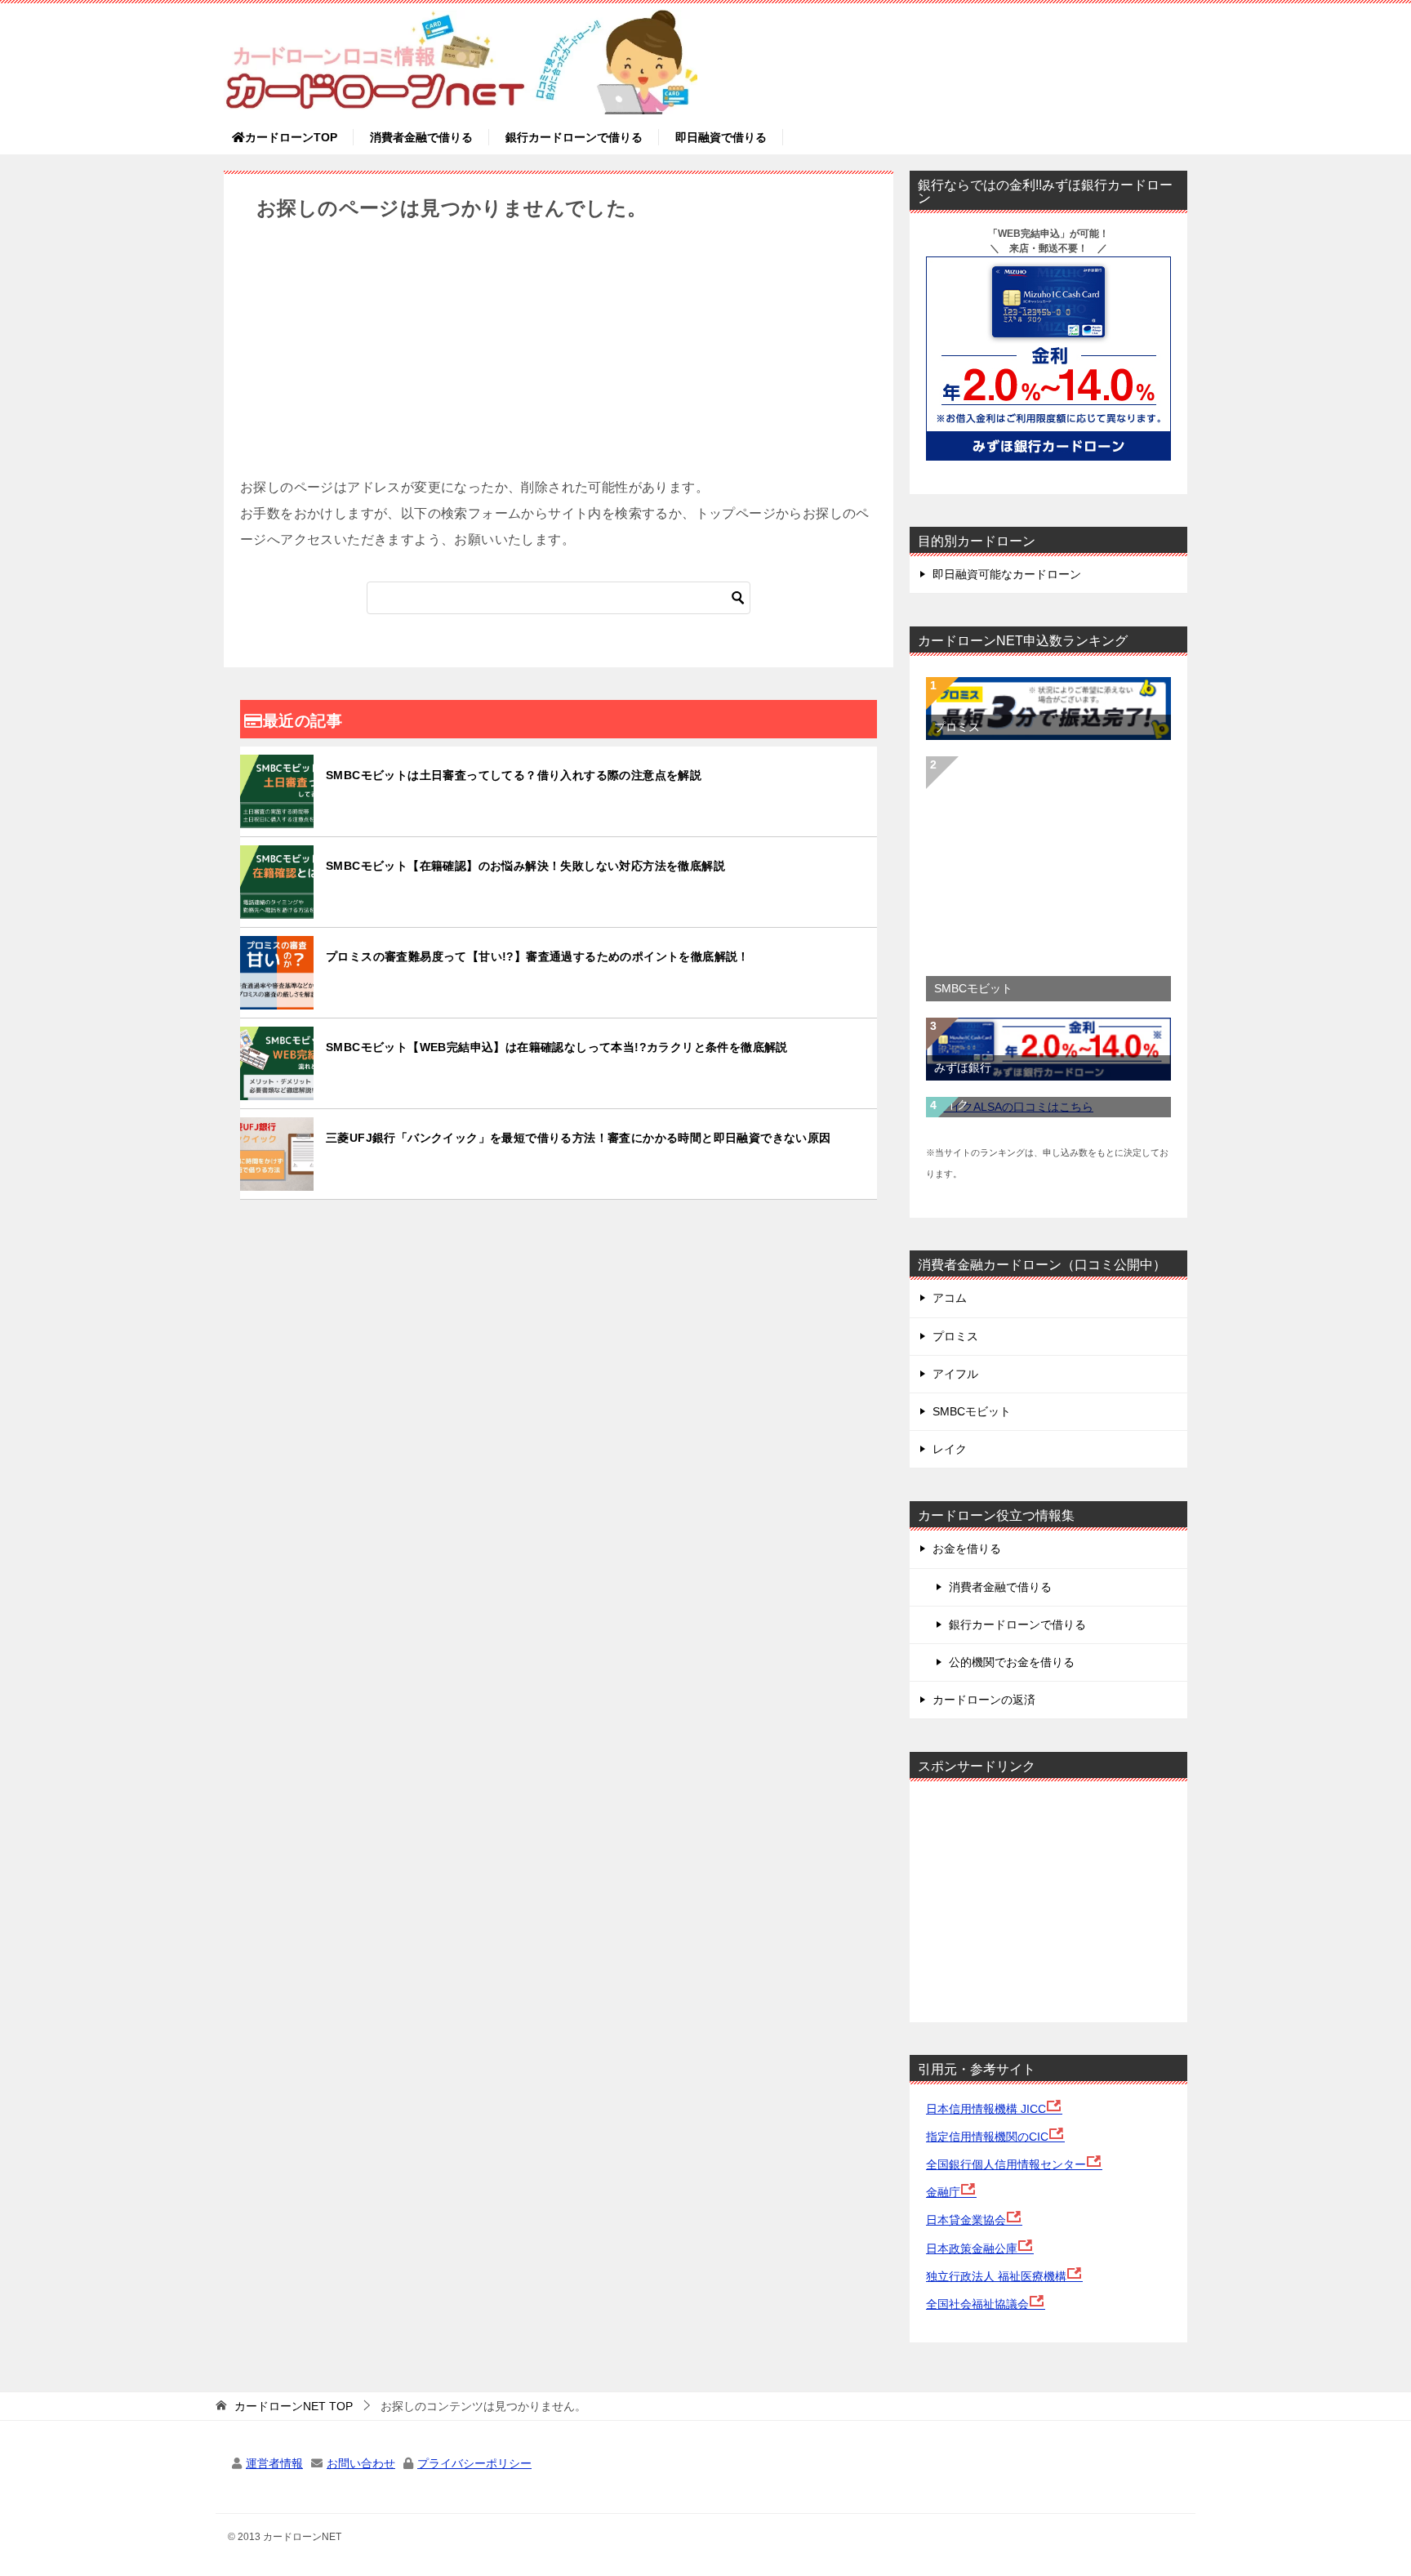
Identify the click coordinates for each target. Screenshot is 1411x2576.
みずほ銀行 (963, 1067)
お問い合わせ (361, 2463)
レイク (951, 1104)
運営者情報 (274, 2463)
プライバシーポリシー (474, 2463)
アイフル (955, 1374)
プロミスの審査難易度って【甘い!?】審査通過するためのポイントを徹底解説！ (538, 956)
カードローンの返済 (984, 1700)
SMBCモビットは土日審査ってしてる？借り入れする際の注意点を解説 (514, 775)
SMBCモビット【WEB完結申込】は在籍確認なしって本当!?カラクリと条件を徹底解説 (557, 1047)
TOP (294, 2406)
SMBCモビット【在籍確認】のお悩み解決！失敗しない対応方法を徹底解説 (525, 866)
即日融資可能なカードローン (1007, 574)
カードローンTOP (291, 137)
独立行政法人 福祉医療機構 (996, 2276)
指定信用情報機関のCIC (987, 2137)
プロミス (957, 727)
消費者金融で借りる (421, 137)
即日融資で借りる (721, 137)
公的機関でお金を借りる (1012, 1662)
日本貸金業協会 (966, 2220)
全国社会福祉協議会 (977, 2304)
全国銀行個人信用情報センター (1006, 2164)
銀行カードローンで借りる (574, 137)
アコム (950, 1298)
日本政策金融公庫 (972, 2248)
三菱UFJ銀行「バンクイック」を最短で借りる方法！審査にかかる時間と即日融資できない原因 (579, 1138)
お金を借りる (967, 1549)
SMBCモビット (973, 988)
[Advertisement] (559, 360)
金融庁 (943, 2192)
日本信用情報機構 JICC (986, 2109)
